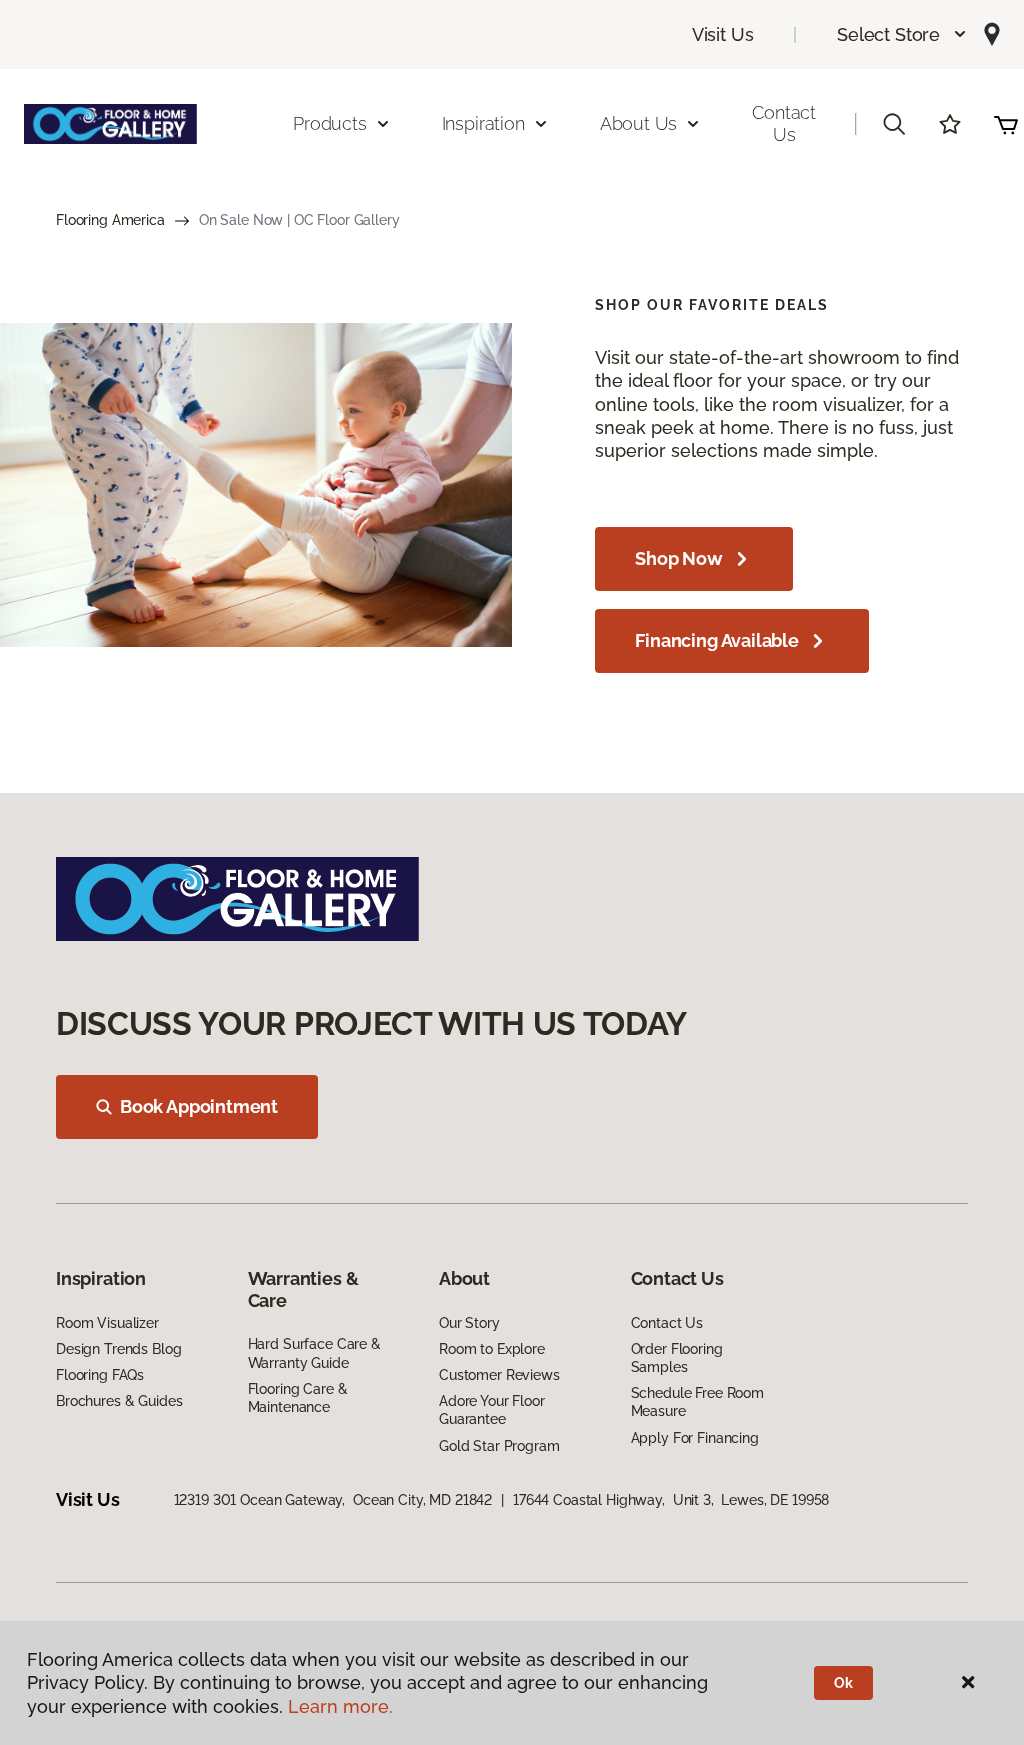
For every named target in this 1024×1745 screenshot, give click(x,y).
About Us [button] (639, 123)
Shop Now (679, 558)
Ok (843, 1683)
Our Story (469, 1323)
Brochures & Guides (119, 1401)
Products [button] (330, 123)
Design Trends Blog (118, 1349)
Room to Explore (492, 1349)
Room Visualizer (107, 1323)
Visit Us (723, 34)
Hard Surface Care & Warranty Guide (314, 1353)
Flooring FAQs (100, 1375)
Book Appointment (199, 1106)
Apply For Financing (695, 1438)
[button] (902, 34)
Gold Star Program (499, 1446)
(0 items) (1006, 124)
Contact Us (784, 123)
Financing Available (717, 640)
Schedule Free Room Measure (697, 1402)
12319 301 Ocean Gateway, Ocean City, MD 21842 (333, 1500)
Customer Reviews (499, 1375)
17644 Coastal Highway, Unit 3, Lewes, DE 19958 (671, 1500)
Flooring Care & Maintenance (298, 1398)
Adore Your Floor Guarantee (492, 1410)
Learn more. (340, 1706)
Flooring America (110, 220)
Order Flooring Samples (677, 1358)
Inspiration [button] (483, 123)
